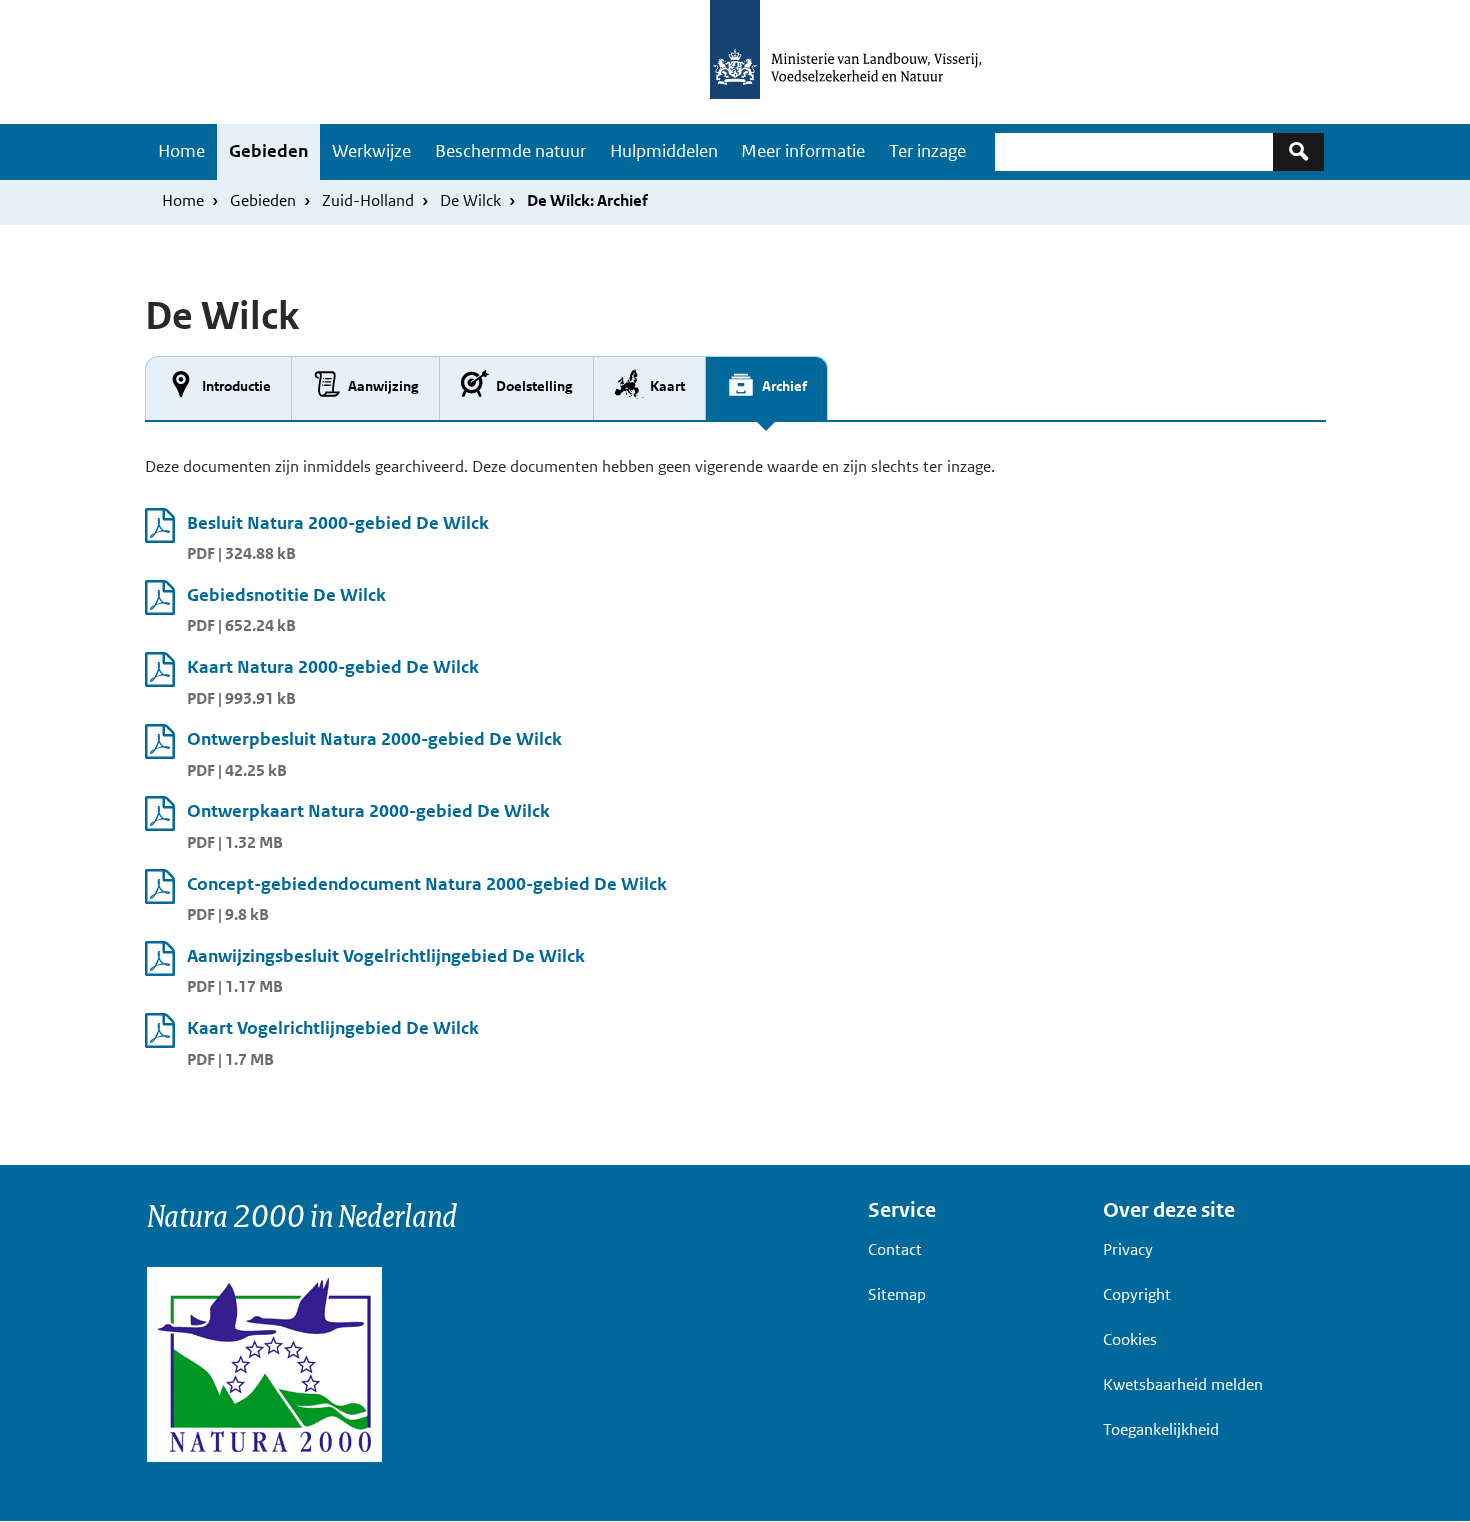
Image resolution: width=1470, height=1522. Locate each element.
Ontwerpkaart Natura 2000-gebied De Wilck (368, 811)
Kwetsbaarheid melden (1183, 1384)
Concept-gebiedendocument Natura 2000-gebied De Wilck (427, 884)
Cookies (1130, 1339)
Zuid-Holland (368, 200)
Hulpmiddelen (664, 151)
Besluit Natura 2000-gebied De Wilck (338, 523)
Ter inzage (927, 151)
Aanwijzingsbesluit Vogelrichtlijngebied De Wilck (386, 956)
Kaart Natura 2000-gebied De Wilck (333, 667)
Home (181, 151)
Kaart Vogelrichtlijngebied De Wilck (333, 1028)
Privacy (1128, 1249)
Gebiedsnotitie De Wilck (286, 595)
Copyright (1137, 1294)
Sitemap (897, 1294)
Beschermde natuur (510, 151)
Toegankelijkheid (1161, 1429)
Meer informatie (803, 151)
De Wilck (470, 200)
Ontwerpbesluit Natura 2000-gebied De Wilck (374, 739)
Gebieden (268, 151)
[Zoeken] (1298, 151)
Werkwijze (371, 151)
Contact (895, 1249)
